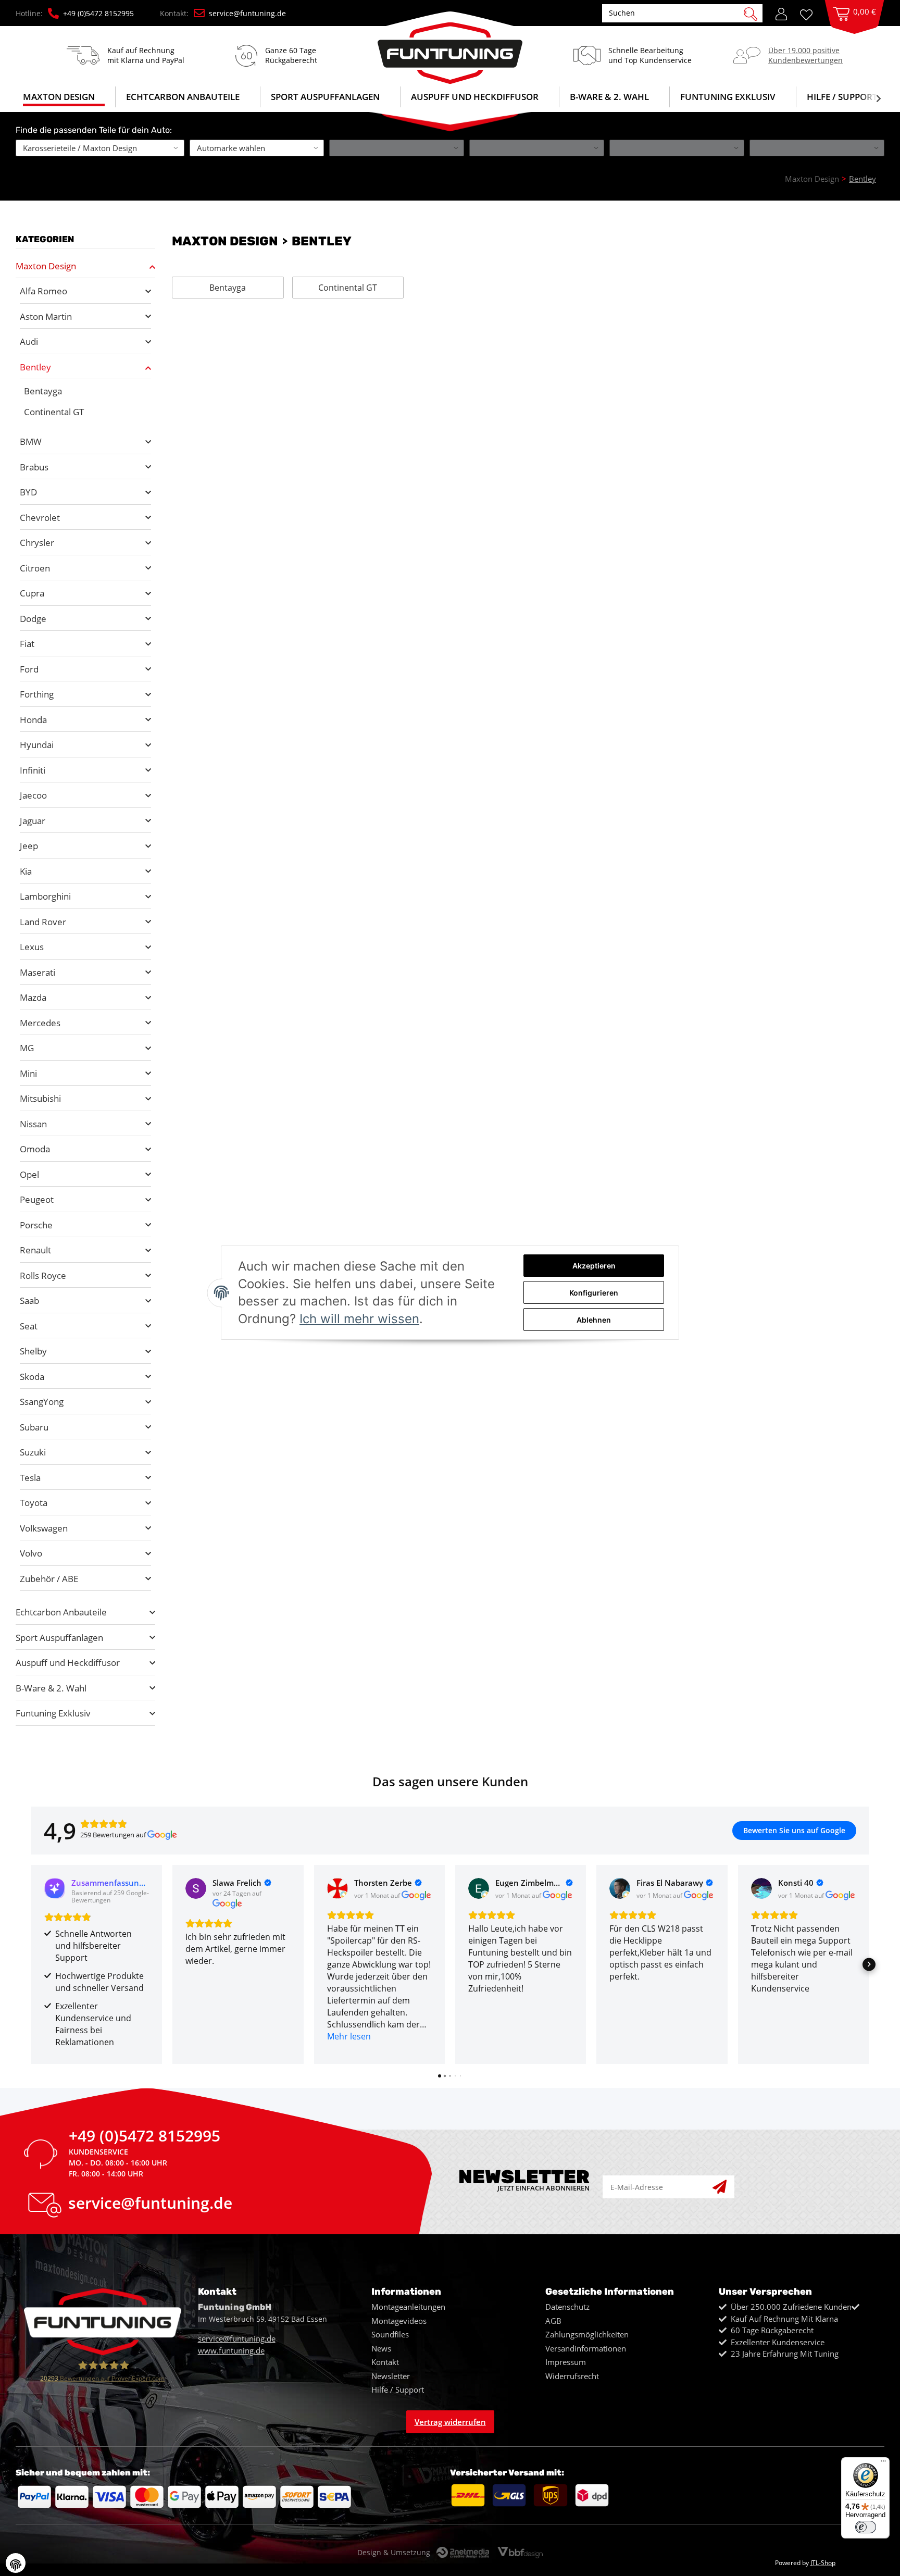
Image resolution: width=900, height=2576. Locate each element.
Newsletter (391, 2376)
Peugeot (37, 1199)
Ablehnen (594, 1320)
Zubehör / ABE (49, 1579)
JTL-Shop (823, 2563)
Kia (26, 871)
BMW (31, 441)
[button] (781, 13)
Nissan (33, 1124)
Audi (29, 341)
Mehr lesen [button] (349, 2036)
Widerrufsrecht (572, 2376)
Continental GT (348, 288)
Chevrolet (40, 518)
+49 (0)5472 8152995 (98, 13)
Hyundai (37, 745)
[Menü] (883, 2463)
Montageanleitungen (408, 2307)
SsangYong (42, 1402)
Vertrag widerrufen (450, 2422)
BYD (28, 492)
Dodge (33, 619)
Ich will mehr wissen (359, 1319)
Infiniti (33, 770)
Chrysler (37, 543)
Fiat (27, 644)
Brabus (34, 467)
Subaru (34, 1427)
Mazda (33, 997)
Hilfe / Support (842, 97)
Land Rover (43, 922)
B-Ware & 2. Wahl (51, 1688)
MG (27, 1048)
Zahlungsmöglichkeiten (587, 2334)
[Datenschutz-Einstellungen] (16, 2563)
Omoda (35, 1149)
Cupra (32, 593)
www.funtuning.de (231, 2350)
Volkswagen (44, 1528)
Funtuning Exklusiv (53, 1713)
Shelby (33, 1351)
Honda (33, 720)
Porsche (36, 1225)
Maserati (37, 972)
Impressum (566, 2362)
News (381, 2348)
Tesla (30, 1478)
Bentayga (228, 288)
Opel (29, 1174)
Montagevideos (399, 2321)
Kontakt (385, 2362)
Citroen (35, 568)
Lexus (32, 947)
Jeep (29, 846)
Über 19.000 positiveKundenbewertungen (805, 55)
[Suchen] (751, 13)
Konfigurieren (594, 1293)
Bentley (35, 367)
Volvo (31, 1553)
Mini (28, 1073)
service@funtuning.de (247, 13)
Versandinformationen (586, 2348)
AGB (553, 2321)
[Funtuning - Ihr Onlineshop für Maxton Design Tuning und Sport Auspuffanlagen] (450, 48)
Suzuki (33, 1452)
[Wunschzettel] (810, 14)
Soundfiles (390, 2334)
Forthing (37, 694)
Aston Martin (46, 316)
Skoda (32, 1377)
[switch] (866, 2527)
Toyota (34, 1503)
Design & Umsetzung (394, 2552)
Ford (29, 669)
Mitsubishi (40, 1098)
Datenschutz (567, 2307)
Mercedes (40, 1023)
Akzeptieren (594, 1266)
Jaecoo (33, 795)
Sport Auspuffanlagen (59, 1638)
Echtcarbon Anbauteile (61, 1612)
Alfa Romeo (43, 291)
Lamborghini (45, 896)
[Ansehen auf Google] (196, 1888)
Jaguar (33, 821)
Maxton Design (46, 266)
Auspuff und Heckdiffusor (68, 1663)
